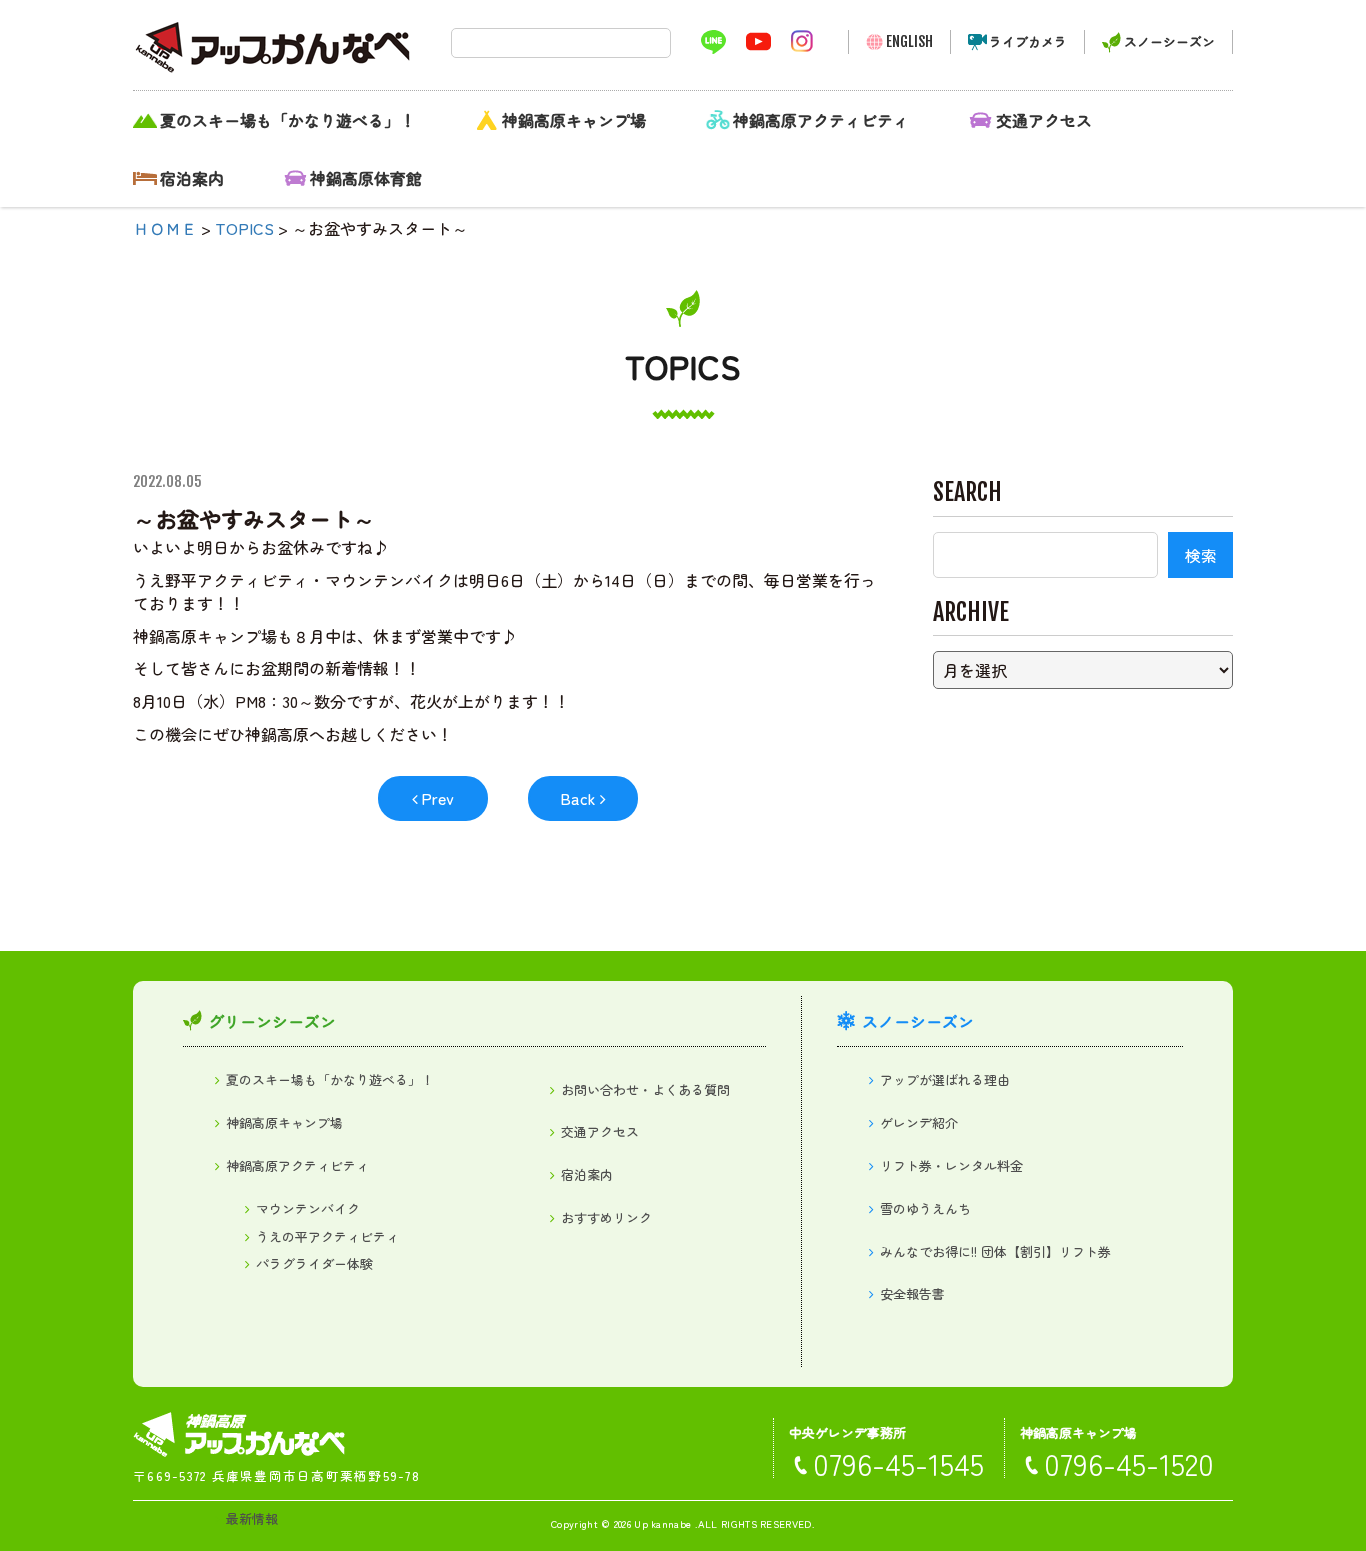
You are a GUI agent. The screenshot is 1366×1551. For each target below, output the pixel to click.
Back (578, 798)
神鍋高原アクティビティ (821, 120)
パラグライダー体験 (314, 1263)
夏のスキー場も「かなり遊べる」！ (288, 120)
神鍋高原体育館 (366, 178)
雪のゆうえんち (925, 1208)
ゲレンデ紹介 (919, 1122)
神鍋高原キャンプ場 (574, 120)
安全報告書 (912, 1293)
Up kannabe (662, 1523)
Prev (437, 798)
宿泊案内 (192, 178)
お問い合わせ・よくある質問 (645, 1089)
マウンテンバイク (308, 1208)
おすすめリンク (606, 1217)
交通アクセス (1044, 120)
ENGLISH (909, 41)
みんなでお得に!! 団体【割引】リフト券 (995, 1251)
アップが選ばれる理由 (945, 1079)
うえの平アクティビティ (327, 1236)
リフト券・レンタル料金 (951, 1165)
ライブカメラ (1028, 41)
